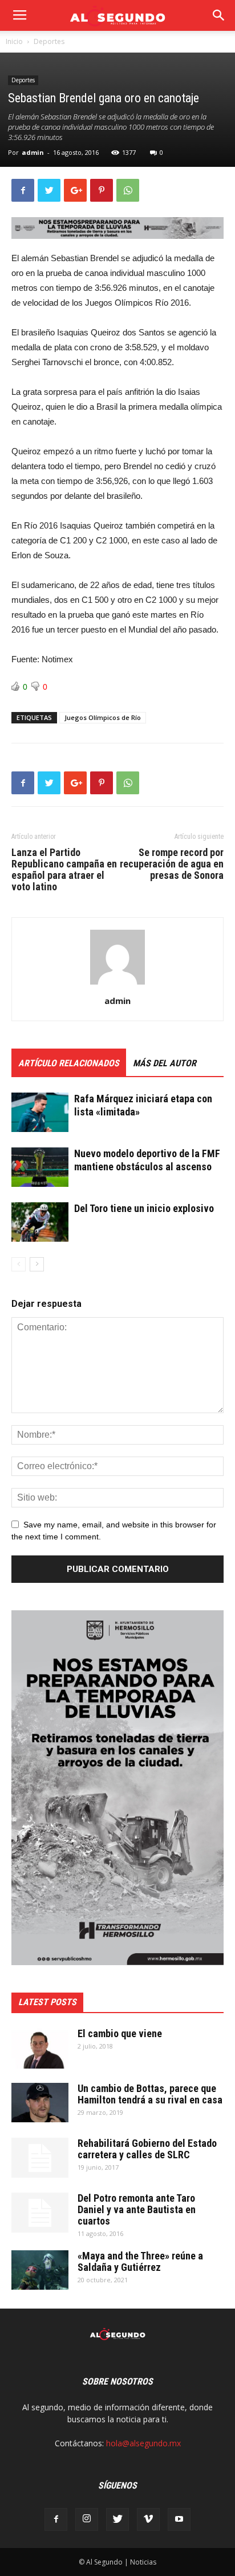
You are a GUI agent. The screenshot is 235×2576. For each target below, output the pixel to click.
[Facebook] (56, 2519)
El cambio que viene (120, 2033)
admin (33, 152)
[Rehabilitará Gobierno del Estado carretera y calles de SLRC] (40, 2158)
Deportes (49, 41)
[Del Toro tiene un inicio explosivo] (40, 1222)
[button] (219, 15)
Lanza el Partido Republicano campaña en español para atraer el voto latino (64, 870)
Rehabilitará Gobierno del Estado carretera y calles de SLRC (147, 2149)
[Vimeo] (148, 2519)
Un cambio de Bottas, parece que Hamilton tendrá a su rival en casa (150, 2094)
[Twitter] (117, 2519)
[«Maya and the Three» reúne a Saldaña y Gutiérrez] (40, 2270)
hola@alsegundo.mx (143, 2443)
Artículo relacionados (69, 1063)
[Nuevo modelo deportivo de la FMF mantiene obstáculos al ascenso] (40, 1167)
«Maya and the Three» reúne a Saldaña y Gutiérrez (140, 2261)
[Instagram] (87, 2519)
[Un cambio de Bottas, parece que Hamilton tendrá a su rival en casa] (40, 2103)
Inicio (14, 41)
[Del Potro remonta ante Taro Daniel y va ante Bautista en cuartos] (40, 2213)
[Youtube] (179, 2519)
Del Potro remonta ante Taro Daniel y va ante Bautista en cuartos (137, 2209)
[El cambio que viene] (40, 2048)
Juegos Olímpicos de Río (103, 717)
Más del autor (165, 1063)
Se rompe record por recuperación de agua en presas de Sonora (172, 864)
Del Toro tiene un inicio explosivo (144, 1208)
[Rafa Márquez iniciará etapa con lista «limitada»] (40, 1112)
